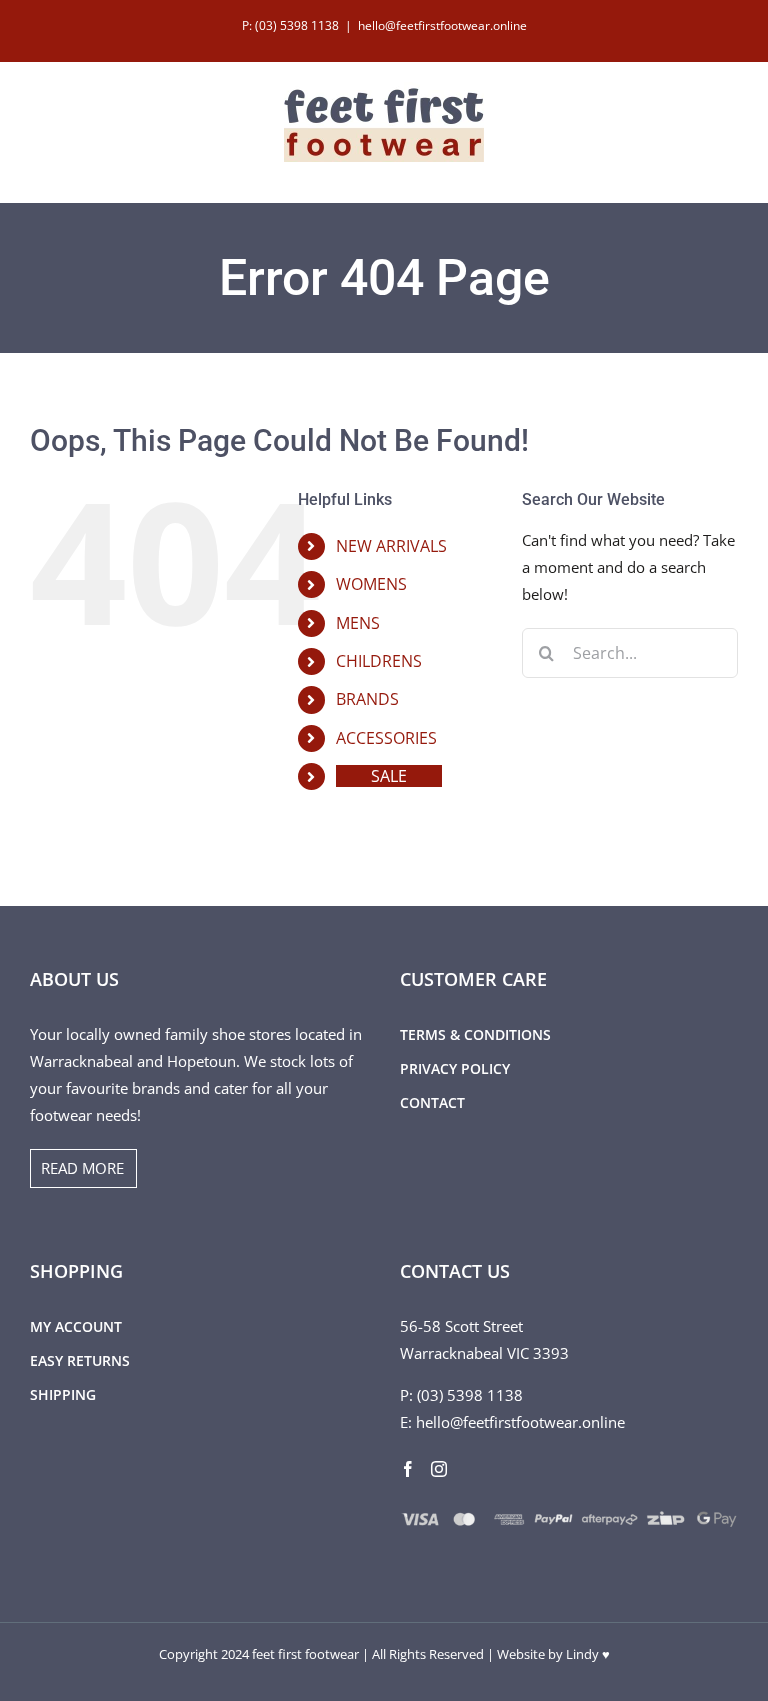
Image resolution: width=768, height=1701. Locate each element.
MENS (358, 623)
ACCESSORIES (386, 738)
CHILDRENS (379, 661)
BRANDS (367, 699)
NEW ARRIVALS (391, 546)
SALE (389, 776)
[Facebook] (408, 1469)
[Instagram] (439, 1469)
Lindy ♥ (588, 1654)
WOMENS (371, 584)
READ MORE (82, 1168)
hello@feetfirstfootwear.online (442, 25)
